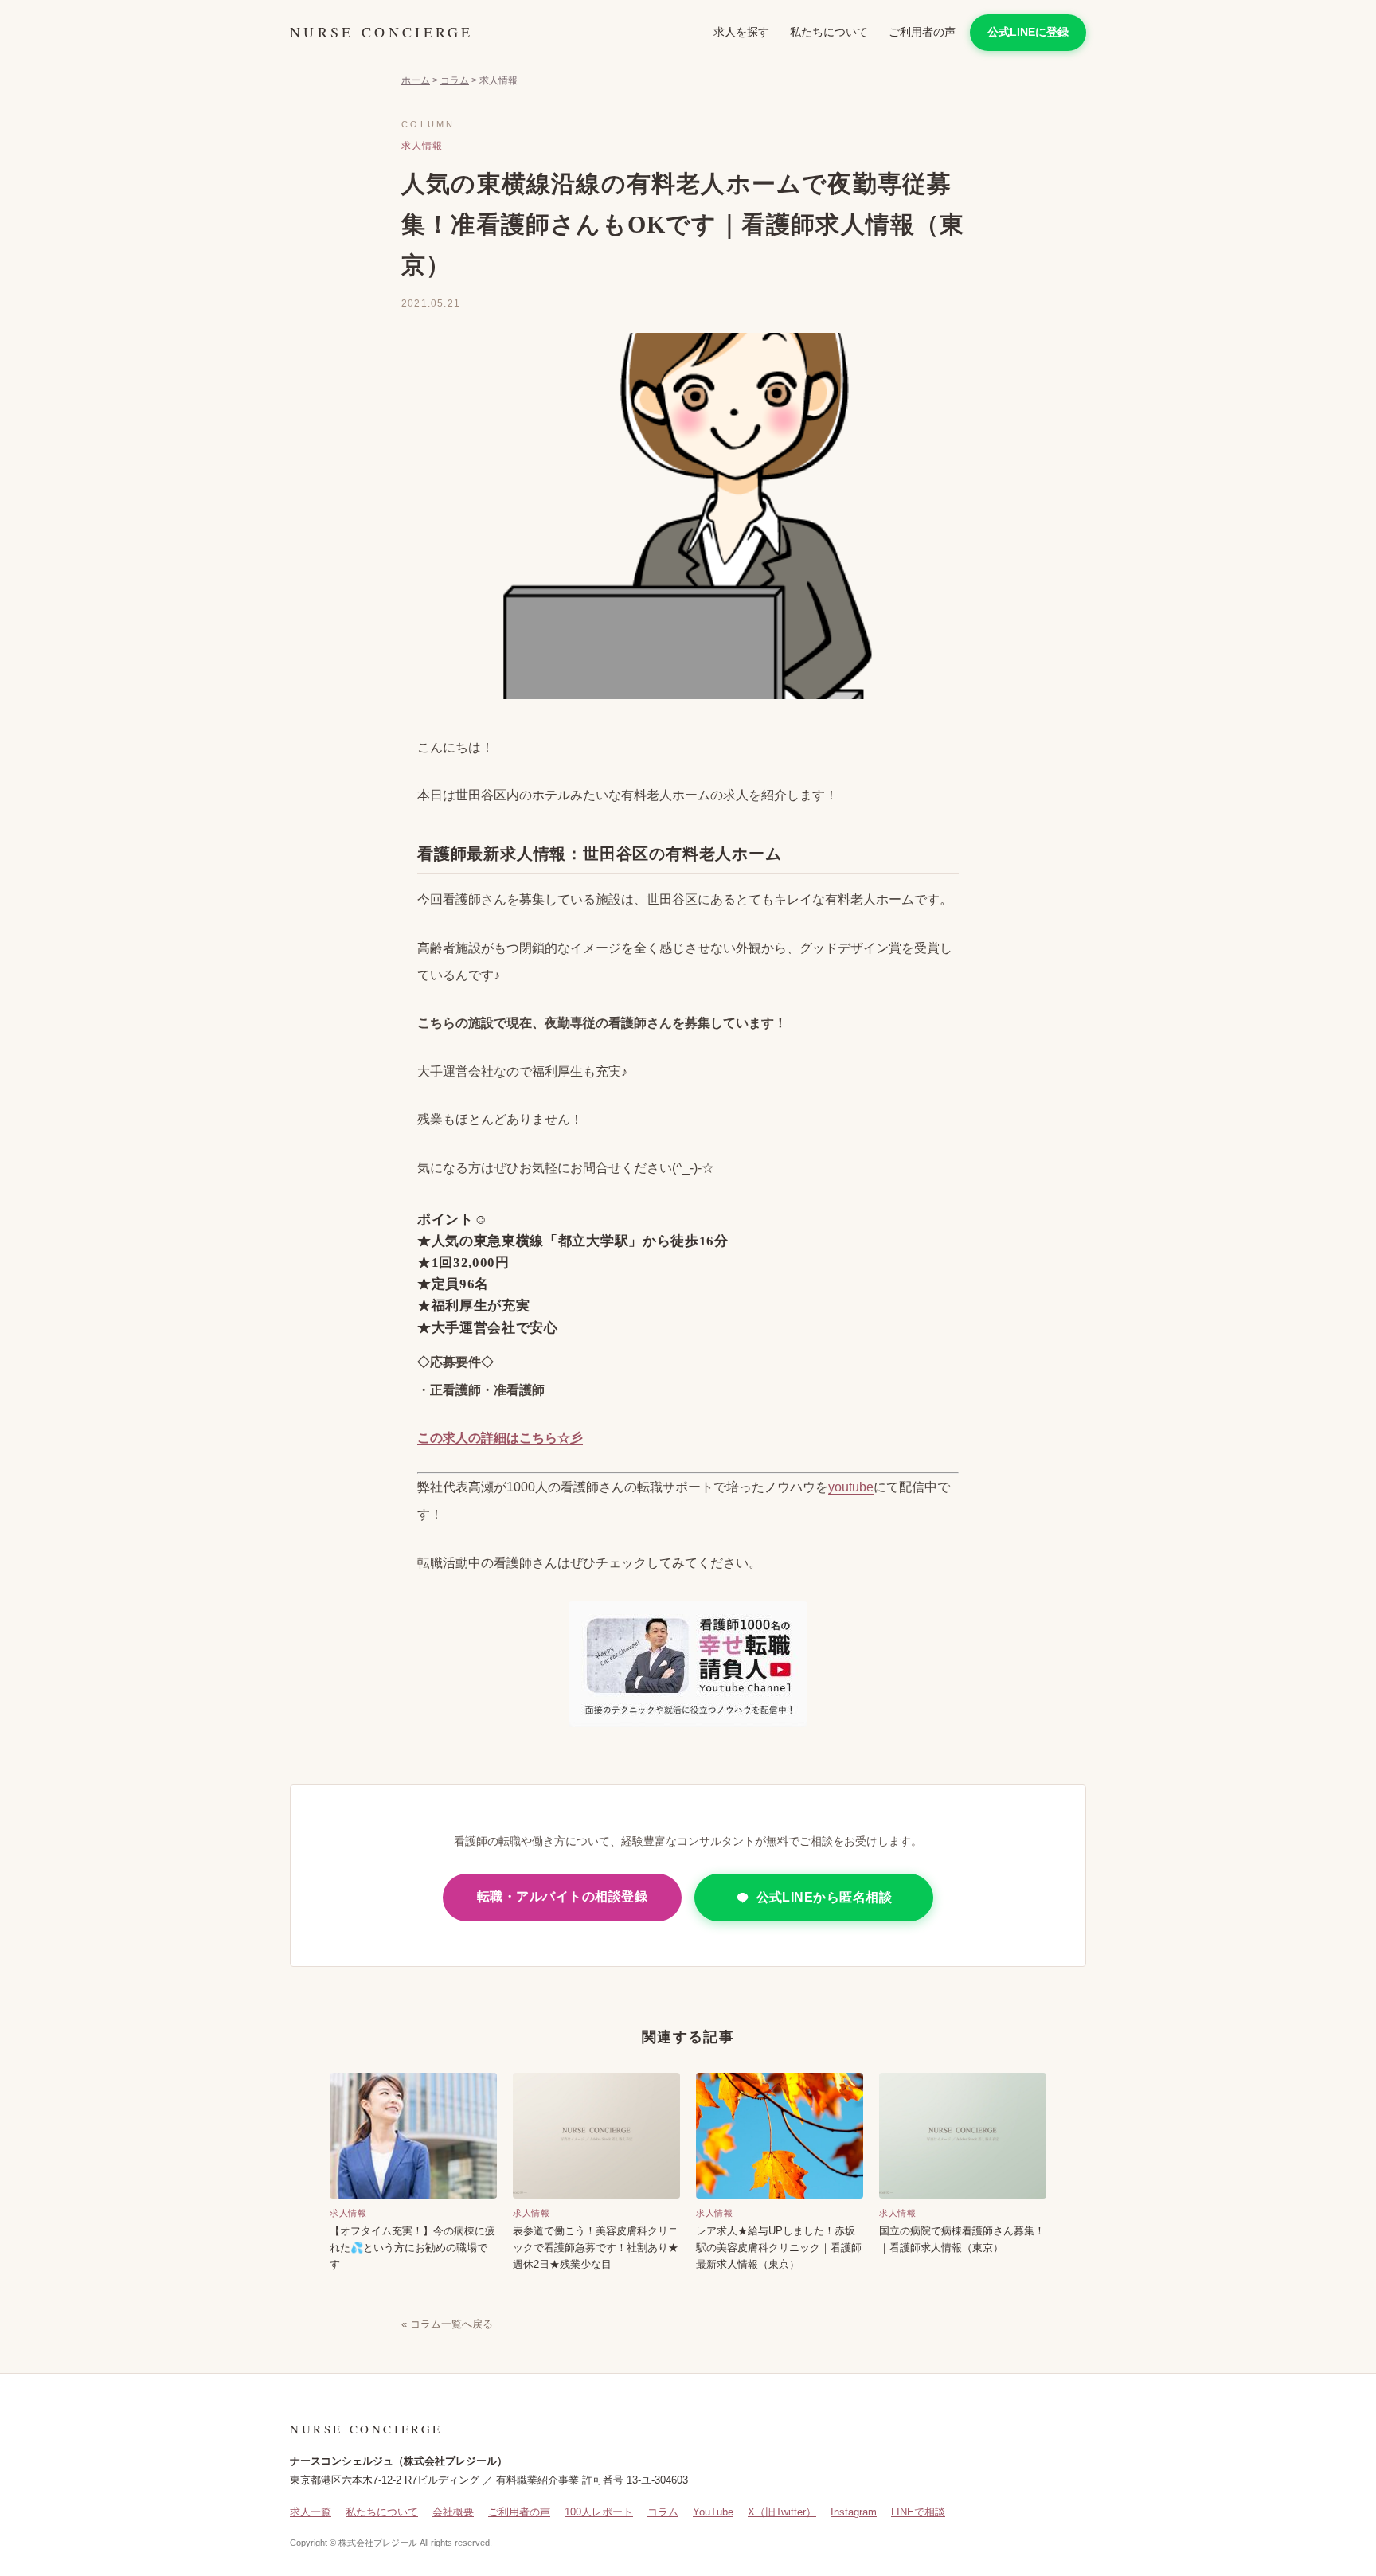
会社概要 (453, 2512)
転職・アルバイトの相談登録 (562, 1896)
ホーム (416, 80)
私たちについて (829, 32)
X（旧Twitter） (782, 2512)
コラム (455, 80)
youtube (851, 1487)
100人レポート (599, 2512)
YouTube (713, 2512)
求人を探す (741, 32)
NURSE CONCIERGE (382, 32)
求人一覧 (311, 2512)
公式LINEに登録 (1028, 32)
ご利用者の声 (922, 32)
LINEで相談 (918, 2512)
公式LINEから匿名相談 (825, 1897)
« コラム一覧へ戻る (447, 2324)
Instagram (854, 2512)
